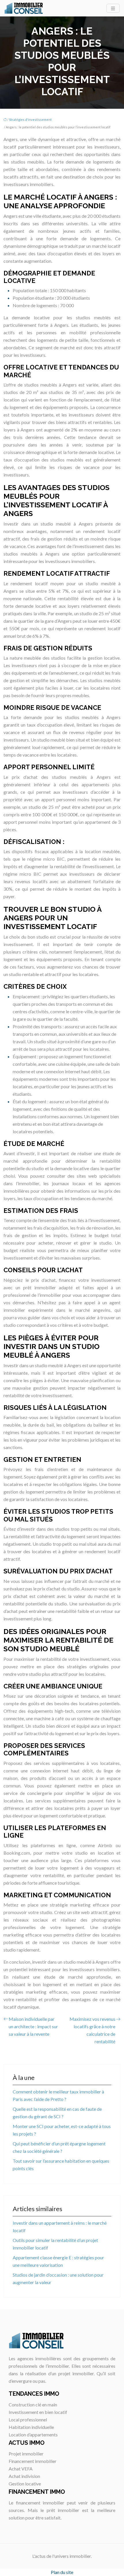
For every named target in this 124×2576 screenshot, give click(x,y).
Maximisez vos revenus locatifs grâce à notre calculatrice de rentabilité (92, 2030)
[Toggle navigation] (113, 8)
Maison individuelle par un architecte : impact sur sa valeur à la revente (33, 2026)
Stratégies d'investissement (30, 120)
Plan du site (62, 2572)
